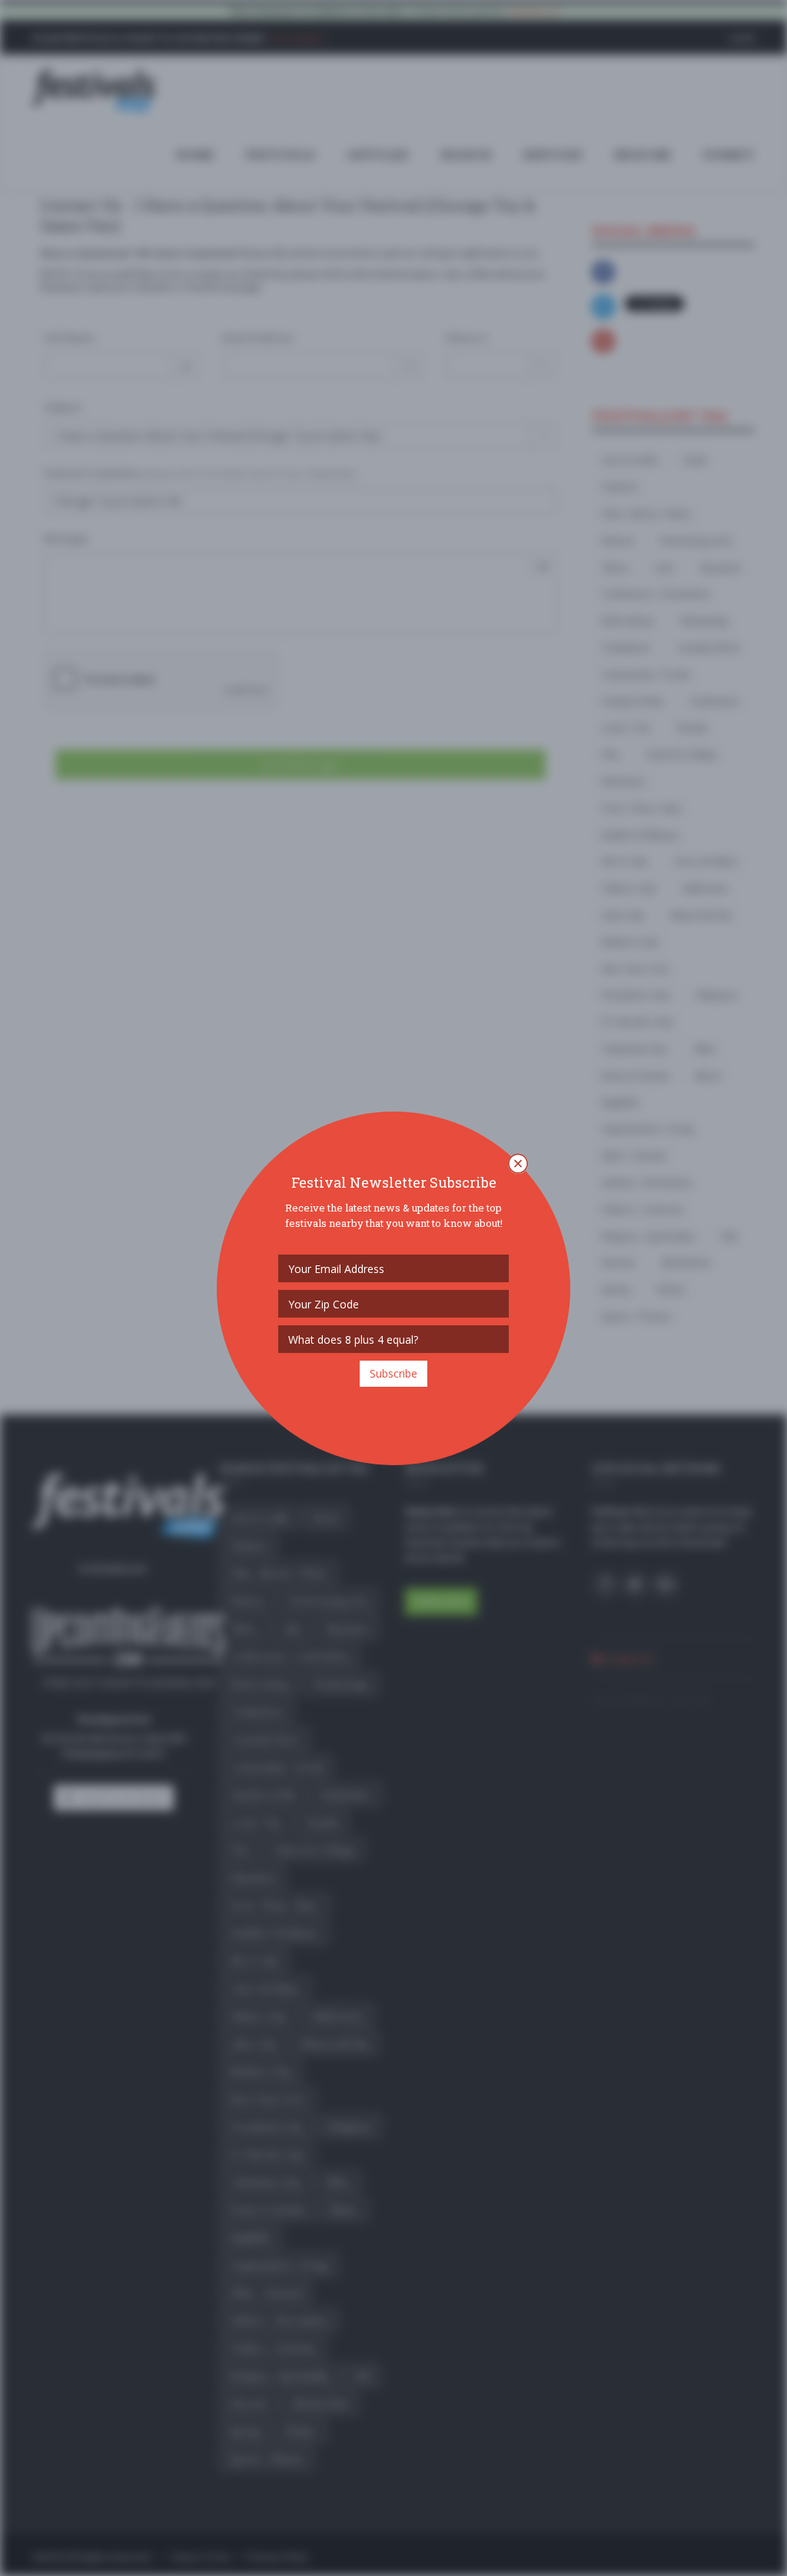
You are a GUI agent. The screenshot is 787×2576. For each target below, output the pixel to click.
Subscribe (393, 1373)
